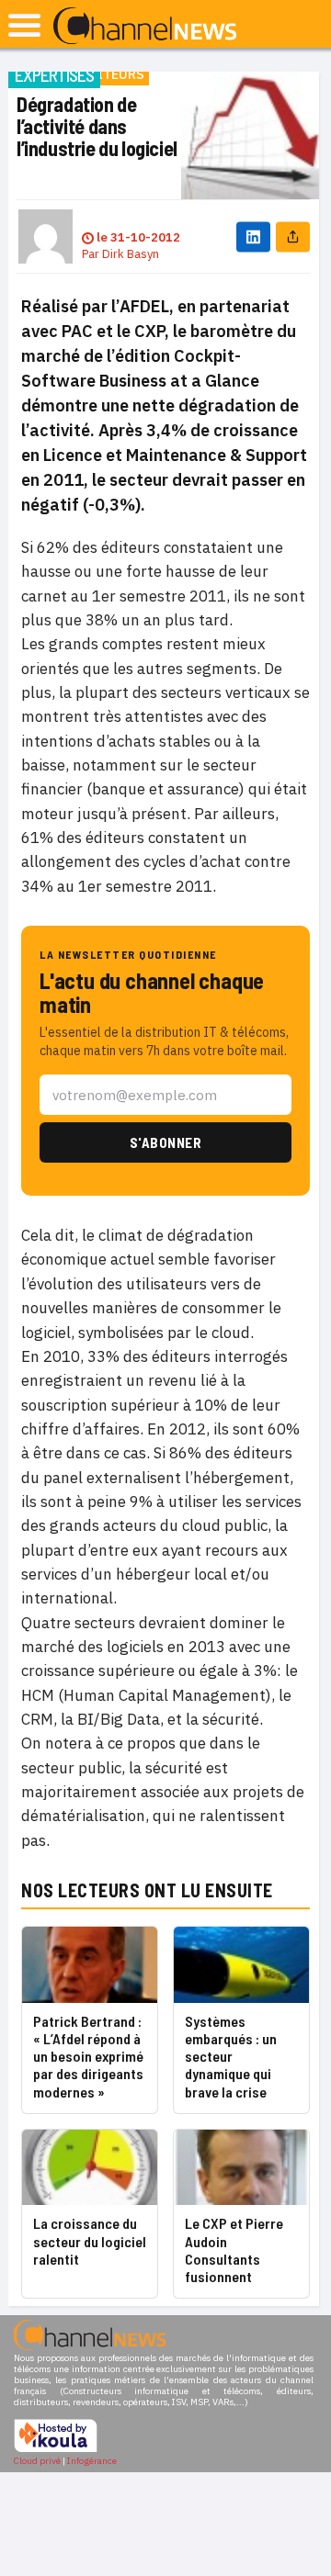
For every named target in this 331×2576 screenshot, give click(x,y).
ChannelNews (145, 27)
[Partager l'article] (293, 236)
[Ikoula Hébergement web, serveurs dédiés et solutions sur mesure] (56, 2450)
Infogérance (92, 2461)
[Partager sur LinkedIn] (253, 236)
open (24, 25)
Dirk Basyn (131, 254)
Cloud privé (37, 2461)
